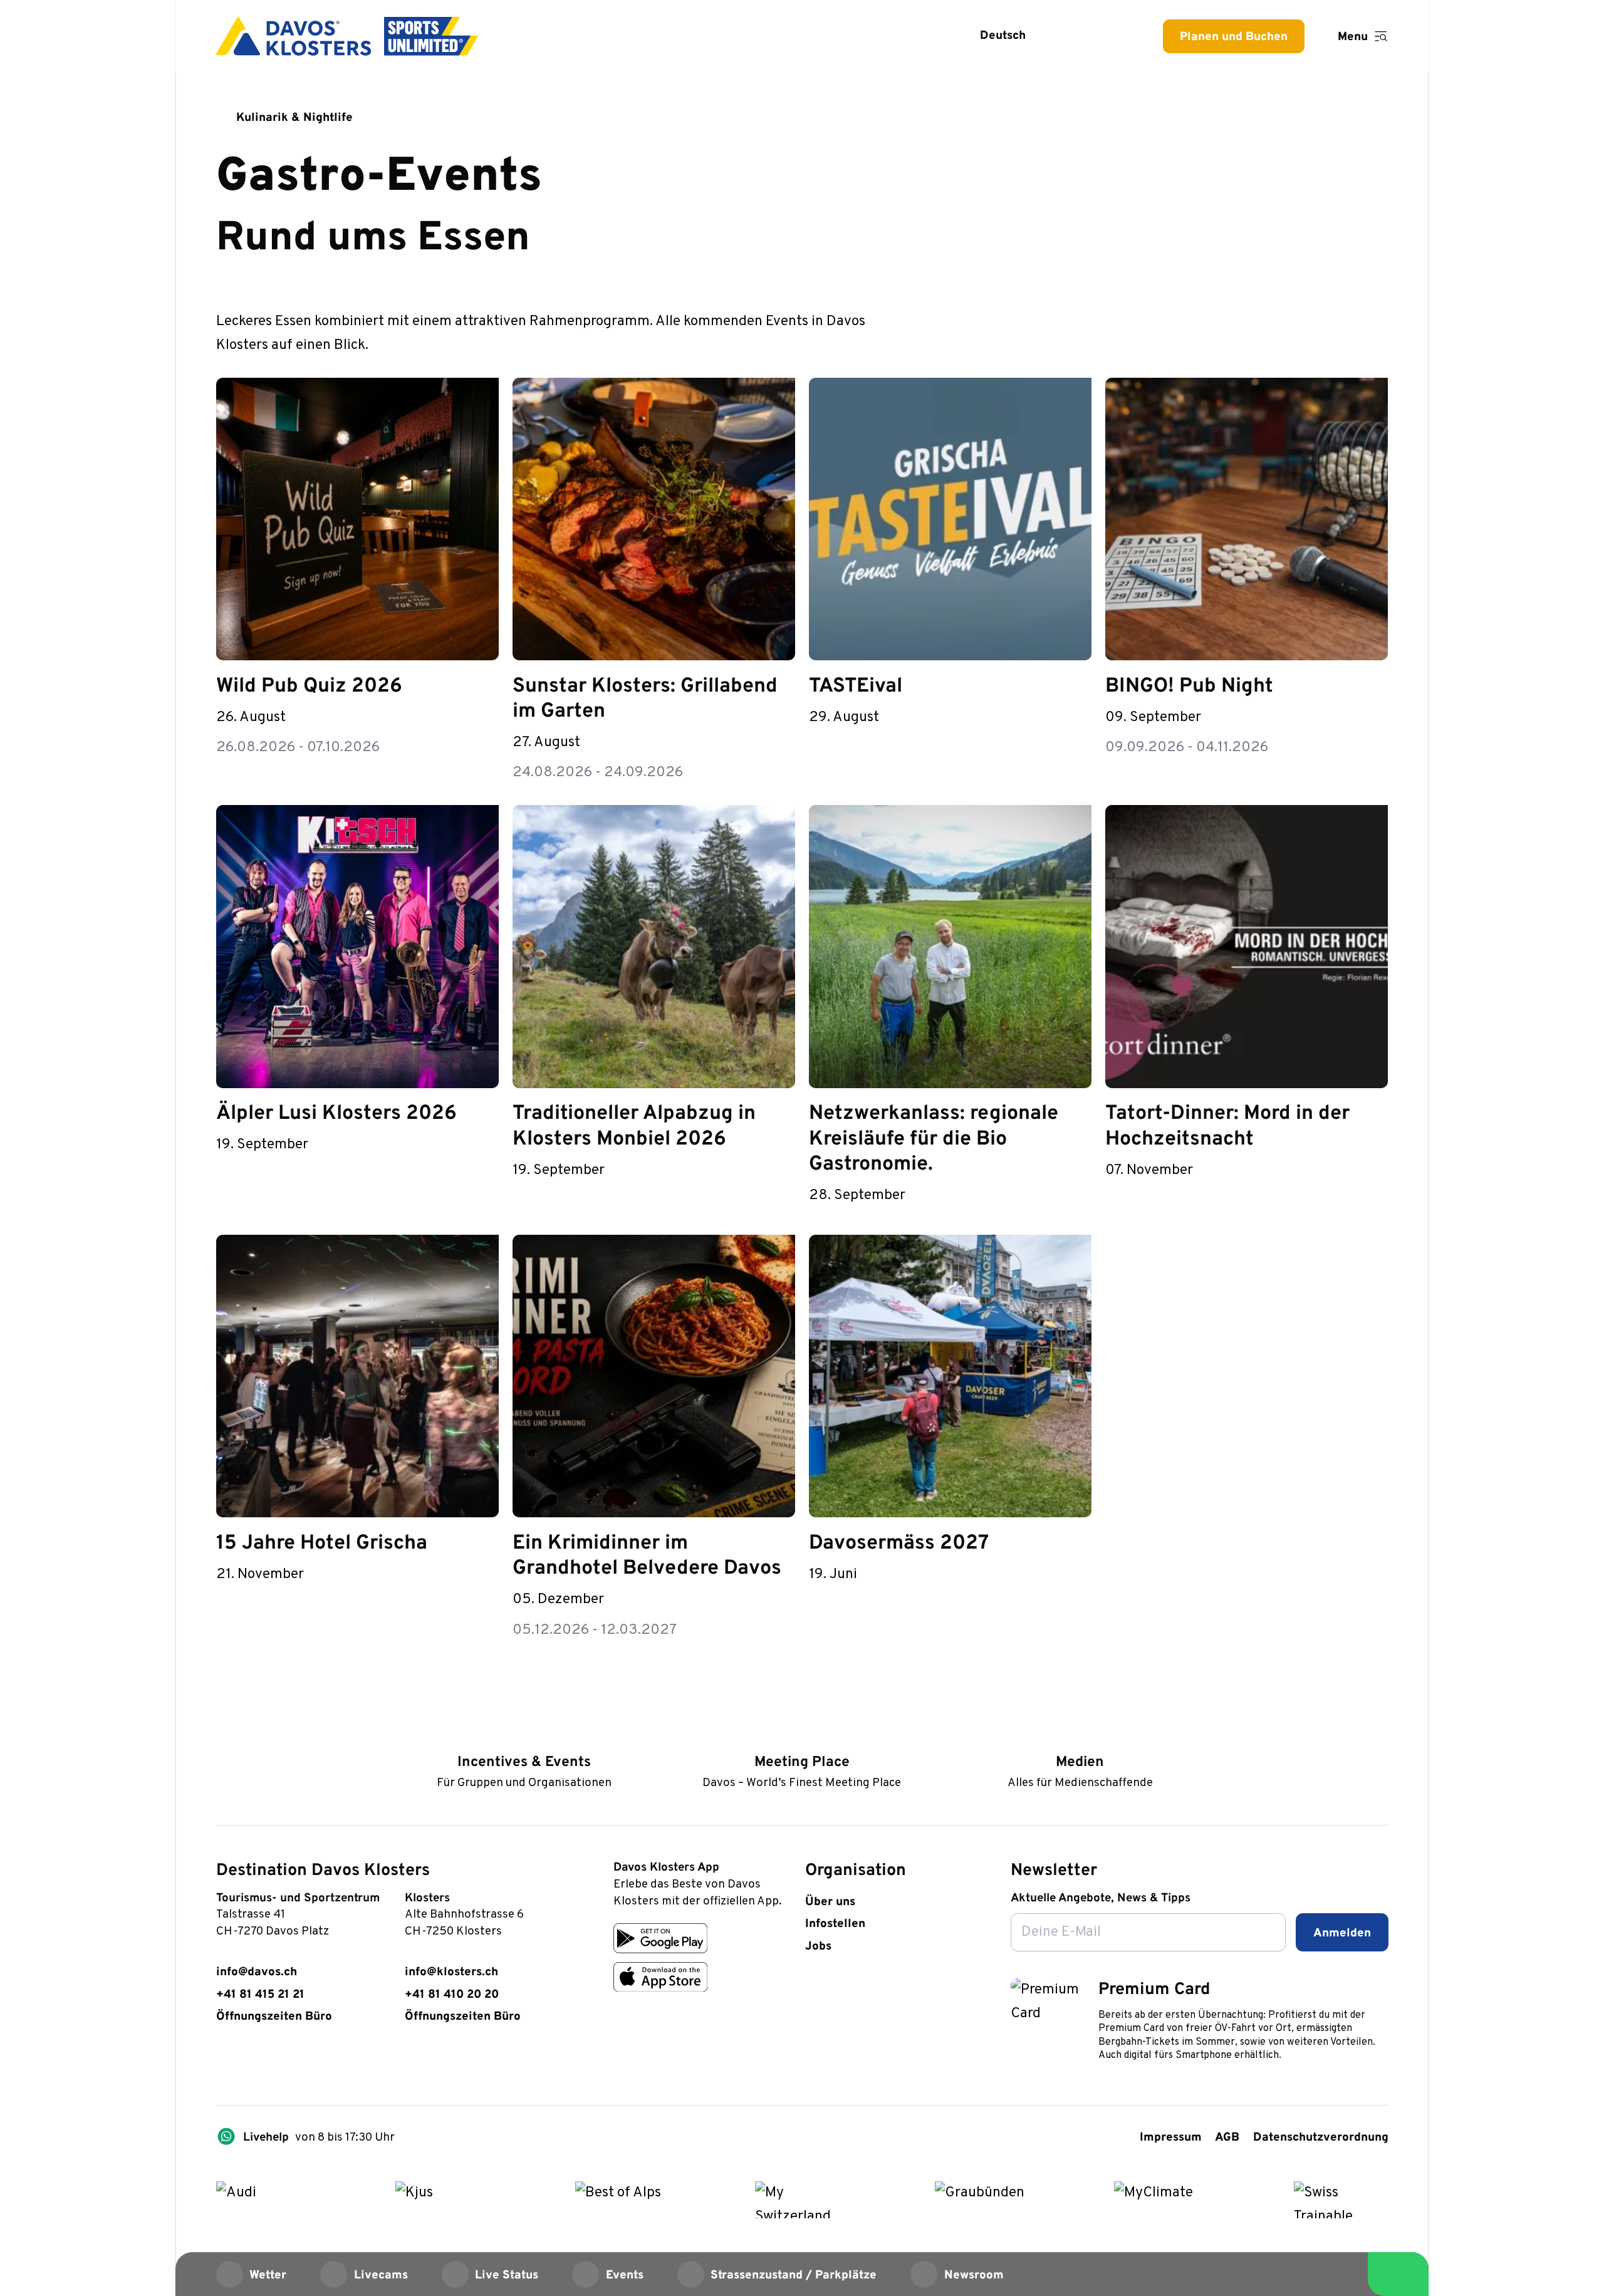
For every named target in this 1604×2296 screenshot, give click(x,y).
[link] (225, 2063)
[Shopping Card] (1115, 36)
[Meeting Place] (802, 1737)
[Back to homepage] (347, 36)
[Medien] (1080, 1737)
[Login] (1074, 36)
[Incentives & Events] (524, 1737)
